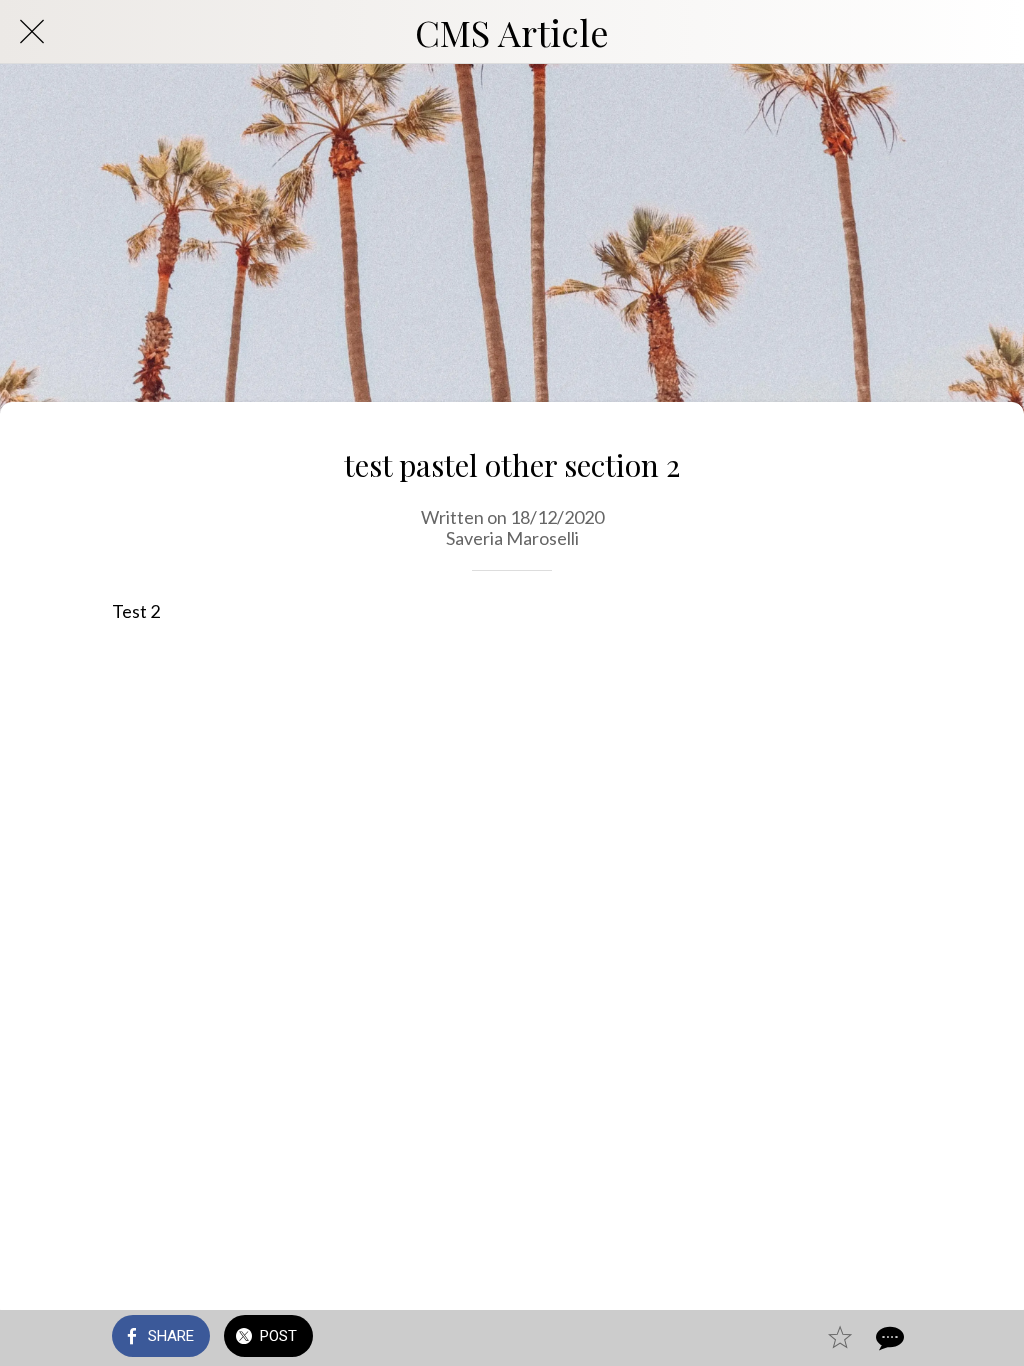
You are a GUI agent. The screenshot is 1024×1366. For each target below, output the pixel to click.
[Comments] (888, 1338)
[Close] (32, 32)
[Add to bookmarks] (840, 1338)
